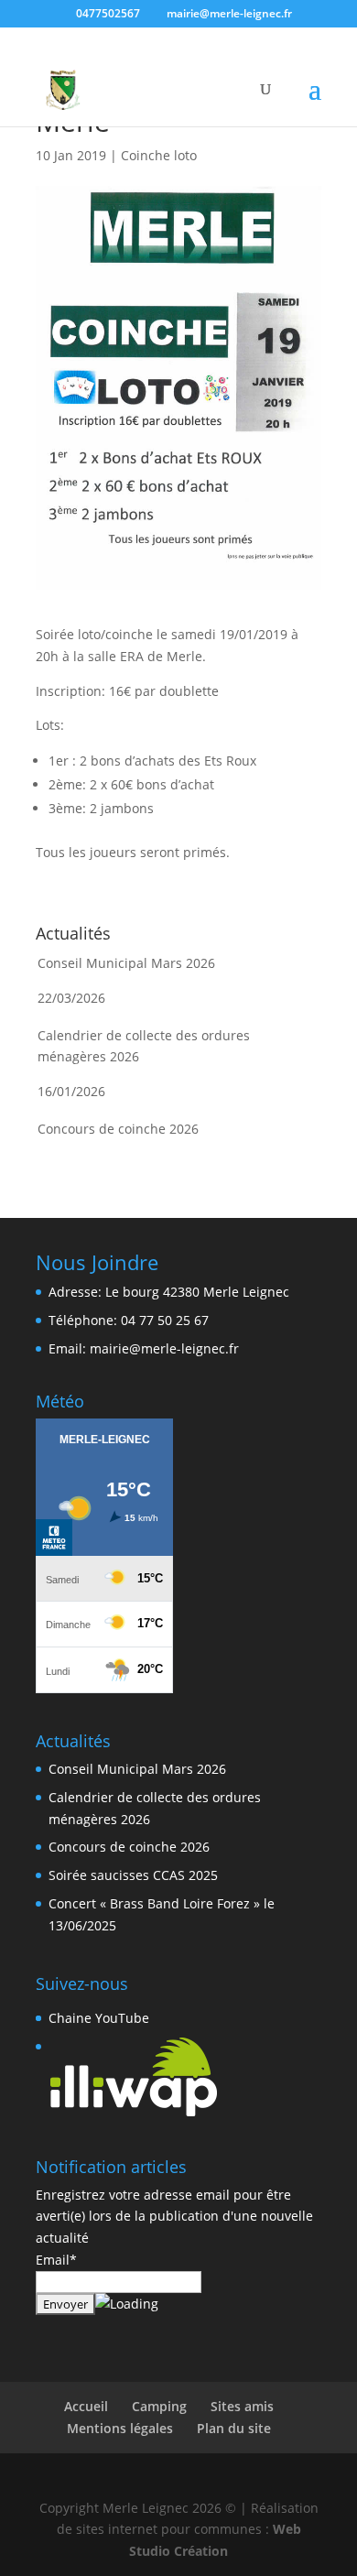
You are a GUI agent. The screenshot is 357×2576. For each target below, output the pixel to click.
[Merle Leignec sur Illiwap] (134, 2113)
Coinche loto (159, 155)
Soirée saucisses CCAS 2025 (133, 1875)
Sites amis (242, 2406)
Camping (159, 2406)
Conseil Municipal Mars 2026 (126, 963)
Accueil (86, 2406)
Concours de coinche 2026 (118, 1129)
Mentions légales (120, 2428)
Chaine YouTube (99, 2018)
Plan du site (234, 2428)
